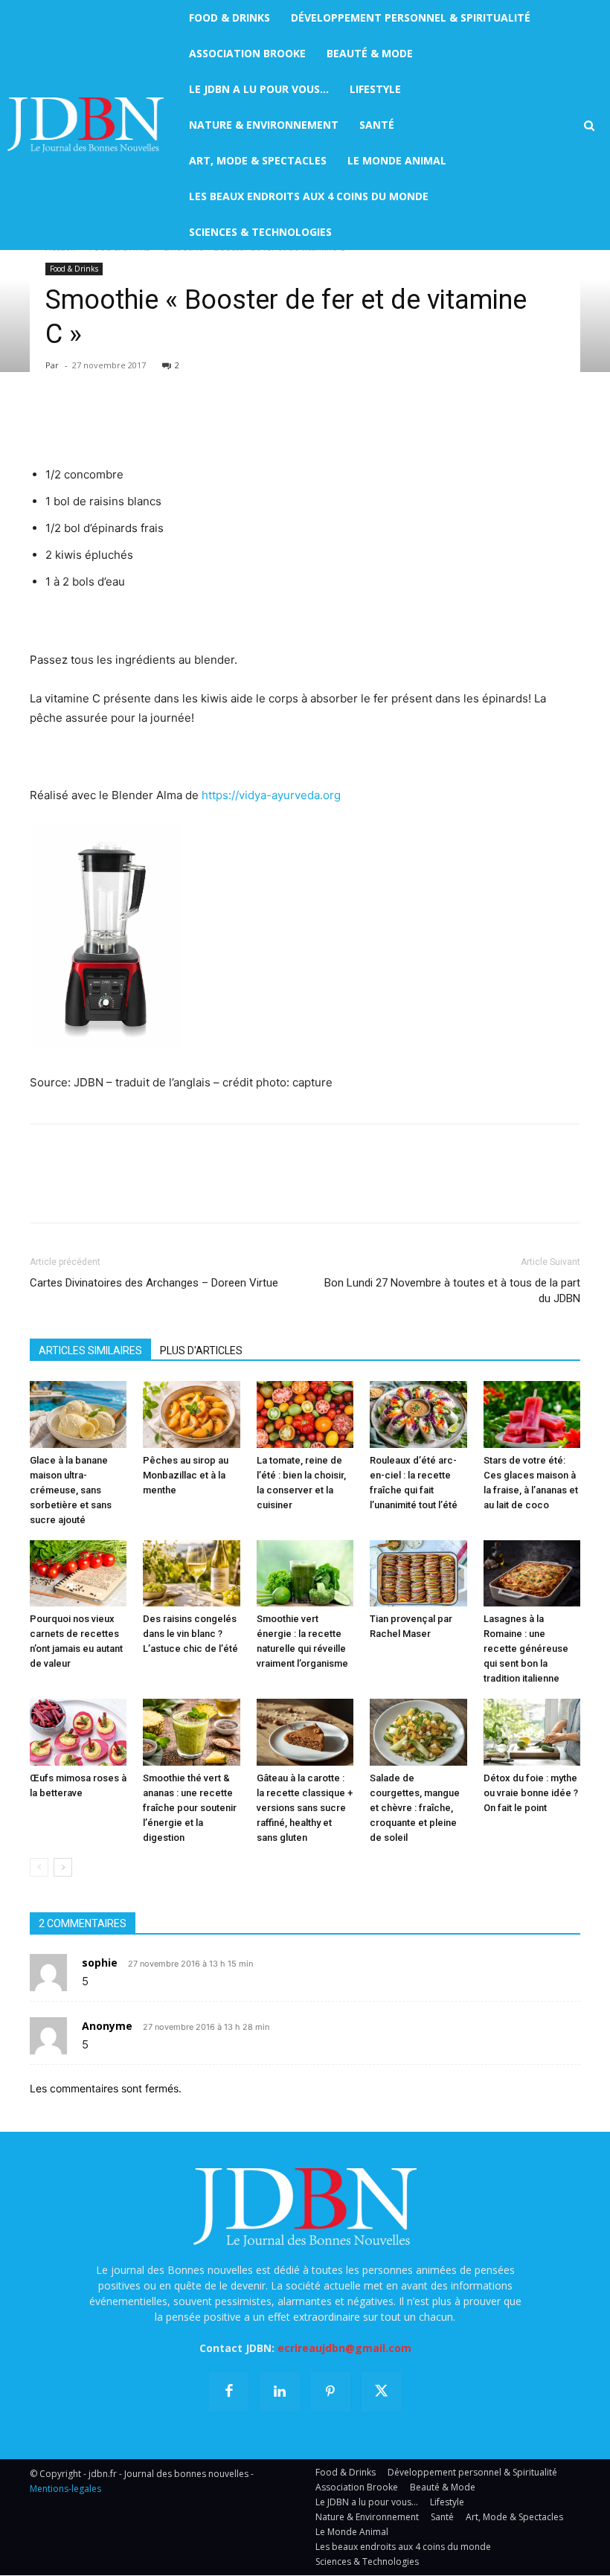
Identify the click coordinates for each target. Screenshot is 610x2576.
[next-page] (63, 1867)
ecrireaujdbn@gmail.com (344, 2348)
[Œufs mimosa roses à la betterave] (78, 1732)
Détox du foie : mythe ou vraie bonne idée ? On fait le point (531, 1793)
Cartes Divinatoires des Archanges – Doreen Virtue (154, 1283)
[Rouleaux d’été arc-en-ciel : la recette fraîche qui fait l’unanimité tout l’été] (418, 1414)
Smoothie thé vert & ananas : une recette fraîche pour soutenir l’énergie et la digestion (190, 1808)
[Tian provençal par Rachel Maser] (418, 1574)
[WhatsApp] (147, 423)
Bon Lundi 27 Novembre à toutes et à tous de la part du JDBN (452, 1291)
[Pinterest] (113, 423)
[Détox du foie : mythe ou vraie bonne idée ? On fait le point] (532, 1732)
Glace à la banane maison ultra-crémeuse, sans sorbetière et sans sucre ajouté (71, 1490)
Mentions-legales (65, 2489)
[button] (589, 126)
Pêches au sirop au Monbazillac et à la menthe (186, 1475)
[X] (79, 423)
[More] (216, 423)
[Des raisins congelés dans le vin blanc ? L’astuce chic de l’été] (191, 1574)
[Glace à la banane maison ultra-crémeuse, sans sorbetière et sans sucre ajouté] (78, 1414)
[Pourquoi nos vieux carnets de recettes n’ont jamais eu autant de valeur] (78, 1574)
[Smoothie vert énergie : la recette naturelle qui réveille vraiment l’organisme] (305, 1574)
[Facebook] (45, 423)
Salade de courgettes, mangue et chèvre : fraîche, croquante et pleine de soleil (415, 1808)
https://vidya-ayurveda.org (271, 795)
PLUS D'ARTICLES (201, 1351)
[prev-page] (39, 1867)
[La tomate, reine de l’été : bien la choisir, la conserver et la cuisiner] (305, 1414)
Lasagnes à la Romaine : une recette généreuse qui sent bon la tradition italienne (526, 1649)
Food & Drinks (74, 269)
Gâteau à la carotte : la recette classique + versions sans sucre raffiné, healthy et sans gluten (305, 1808)
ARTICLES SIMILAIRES (90, 1351)
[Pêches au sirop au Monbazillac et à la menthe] (191, 1414)
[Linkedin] (182, 423)
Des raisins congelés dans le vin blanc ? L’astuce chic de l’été (190, 1634)
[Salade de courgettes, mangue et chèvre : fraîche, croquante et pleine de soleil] (418, 1732)
